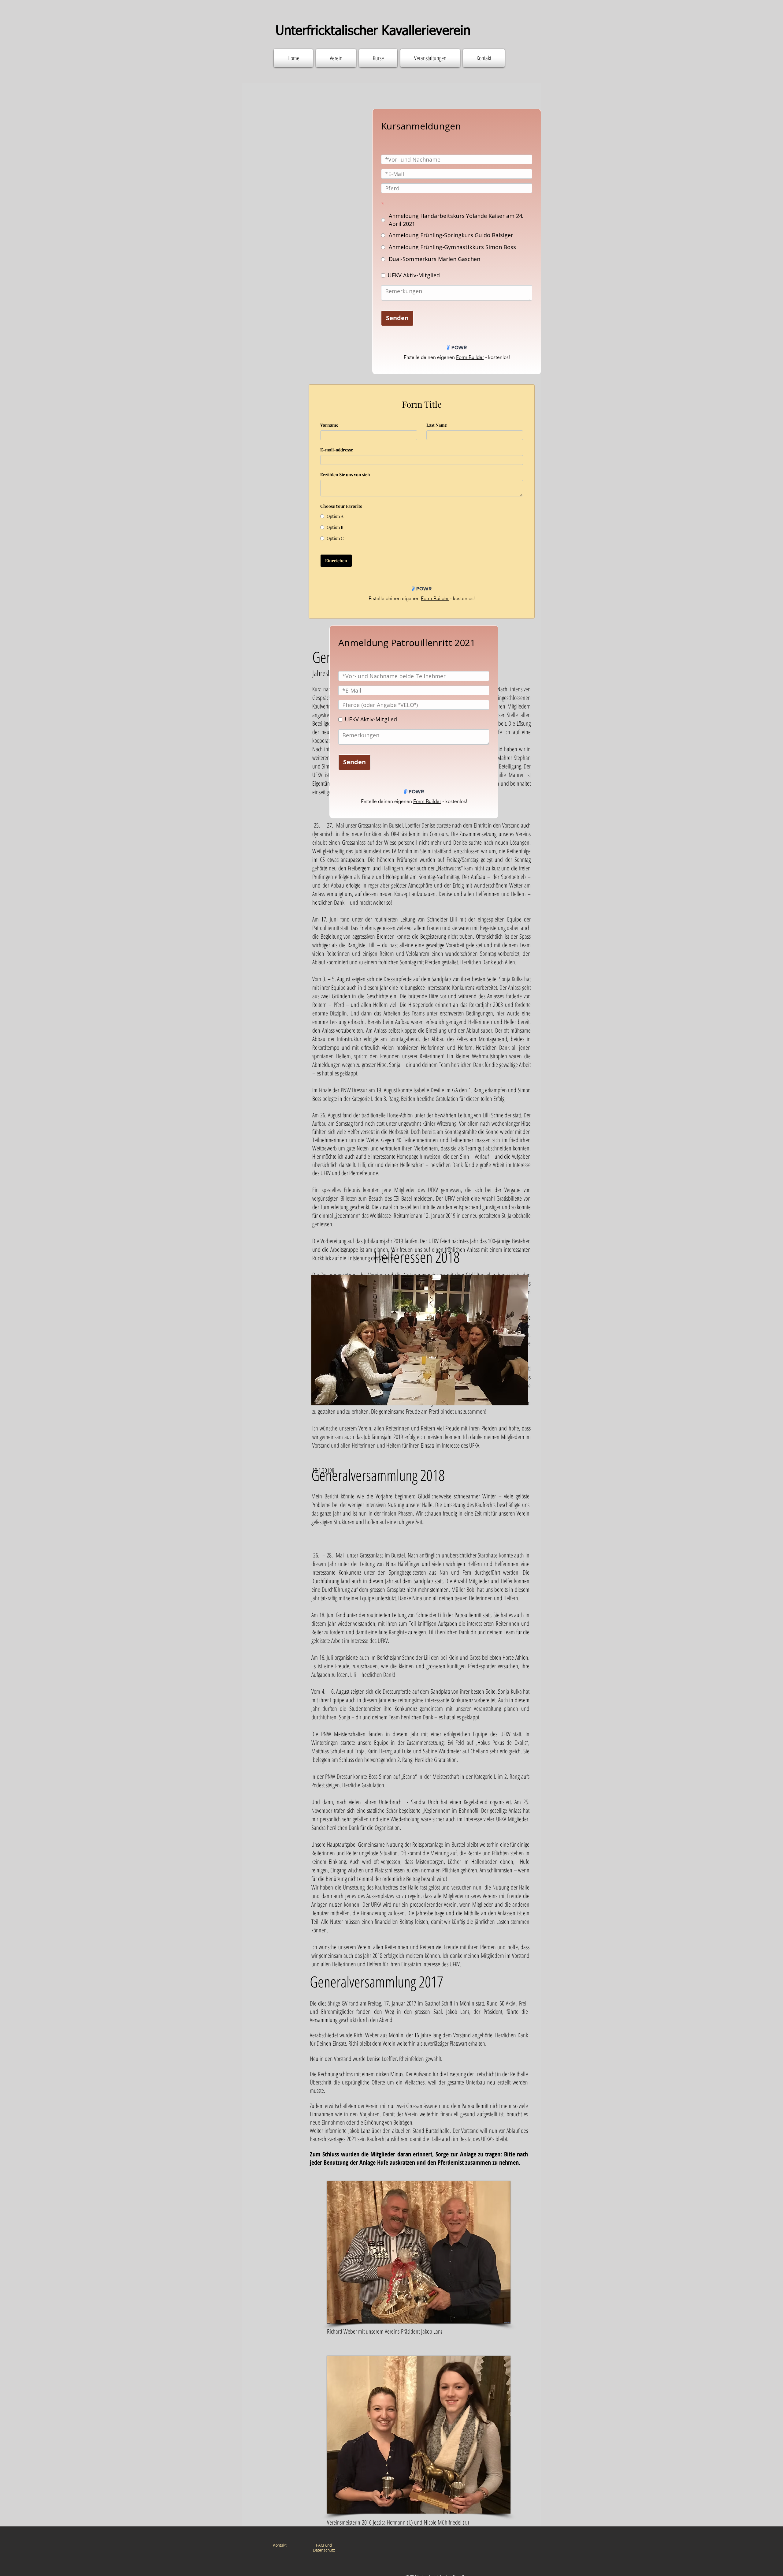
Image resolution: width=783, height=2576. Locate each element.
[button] (420, 1340)
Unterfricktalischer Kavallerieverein (373, 31)
